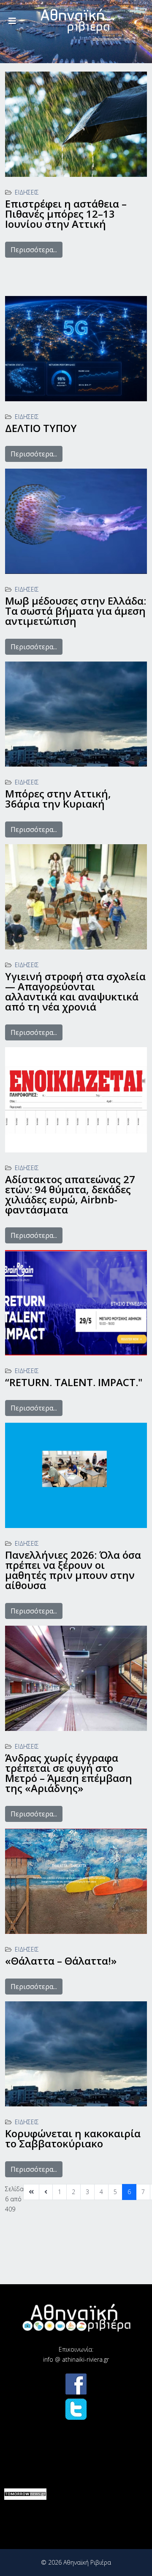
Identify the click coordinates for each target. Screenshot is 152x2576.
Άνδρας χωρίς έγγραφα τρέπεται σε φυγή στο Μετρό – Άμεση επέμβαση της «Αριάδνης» (69, 1773)
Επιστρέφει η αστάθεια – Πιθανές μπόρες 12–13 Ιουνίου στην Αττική (66, 214)
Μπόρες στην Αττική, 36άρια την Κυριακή (58, 799)
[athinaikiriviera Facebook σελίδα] (76, 2384)
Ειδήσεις (27, 192)
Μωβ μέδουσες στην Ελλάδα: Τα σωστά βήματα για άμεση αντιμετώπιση (76, 611)
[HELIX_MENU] (12, 21)
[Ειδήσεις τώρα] (25, 2494)
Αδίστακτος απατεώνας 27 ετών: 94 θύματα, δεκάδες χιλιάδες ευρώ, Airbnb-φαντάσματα (70, 1194)
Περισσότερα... (34, 250)
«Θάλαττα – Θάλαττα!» (61, 1961)
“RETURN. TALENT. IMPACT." (74, 1382)
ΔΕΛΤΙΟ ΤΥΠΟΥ (41, 428)
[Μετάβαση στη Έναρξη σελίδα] (31, 2192)
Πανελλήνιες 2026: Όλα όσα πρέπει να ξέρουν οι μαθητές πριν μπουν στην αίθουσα (73, 1570)
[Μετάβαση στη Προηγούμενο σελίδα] (46, 2192)
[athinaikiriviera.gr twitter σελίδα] (76, 2409)
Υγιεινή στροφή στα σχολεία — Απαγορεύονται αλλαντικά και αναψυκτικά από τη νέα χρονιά (75, 991)
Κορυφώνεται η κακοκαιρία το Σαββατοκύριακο (73, 2138)
